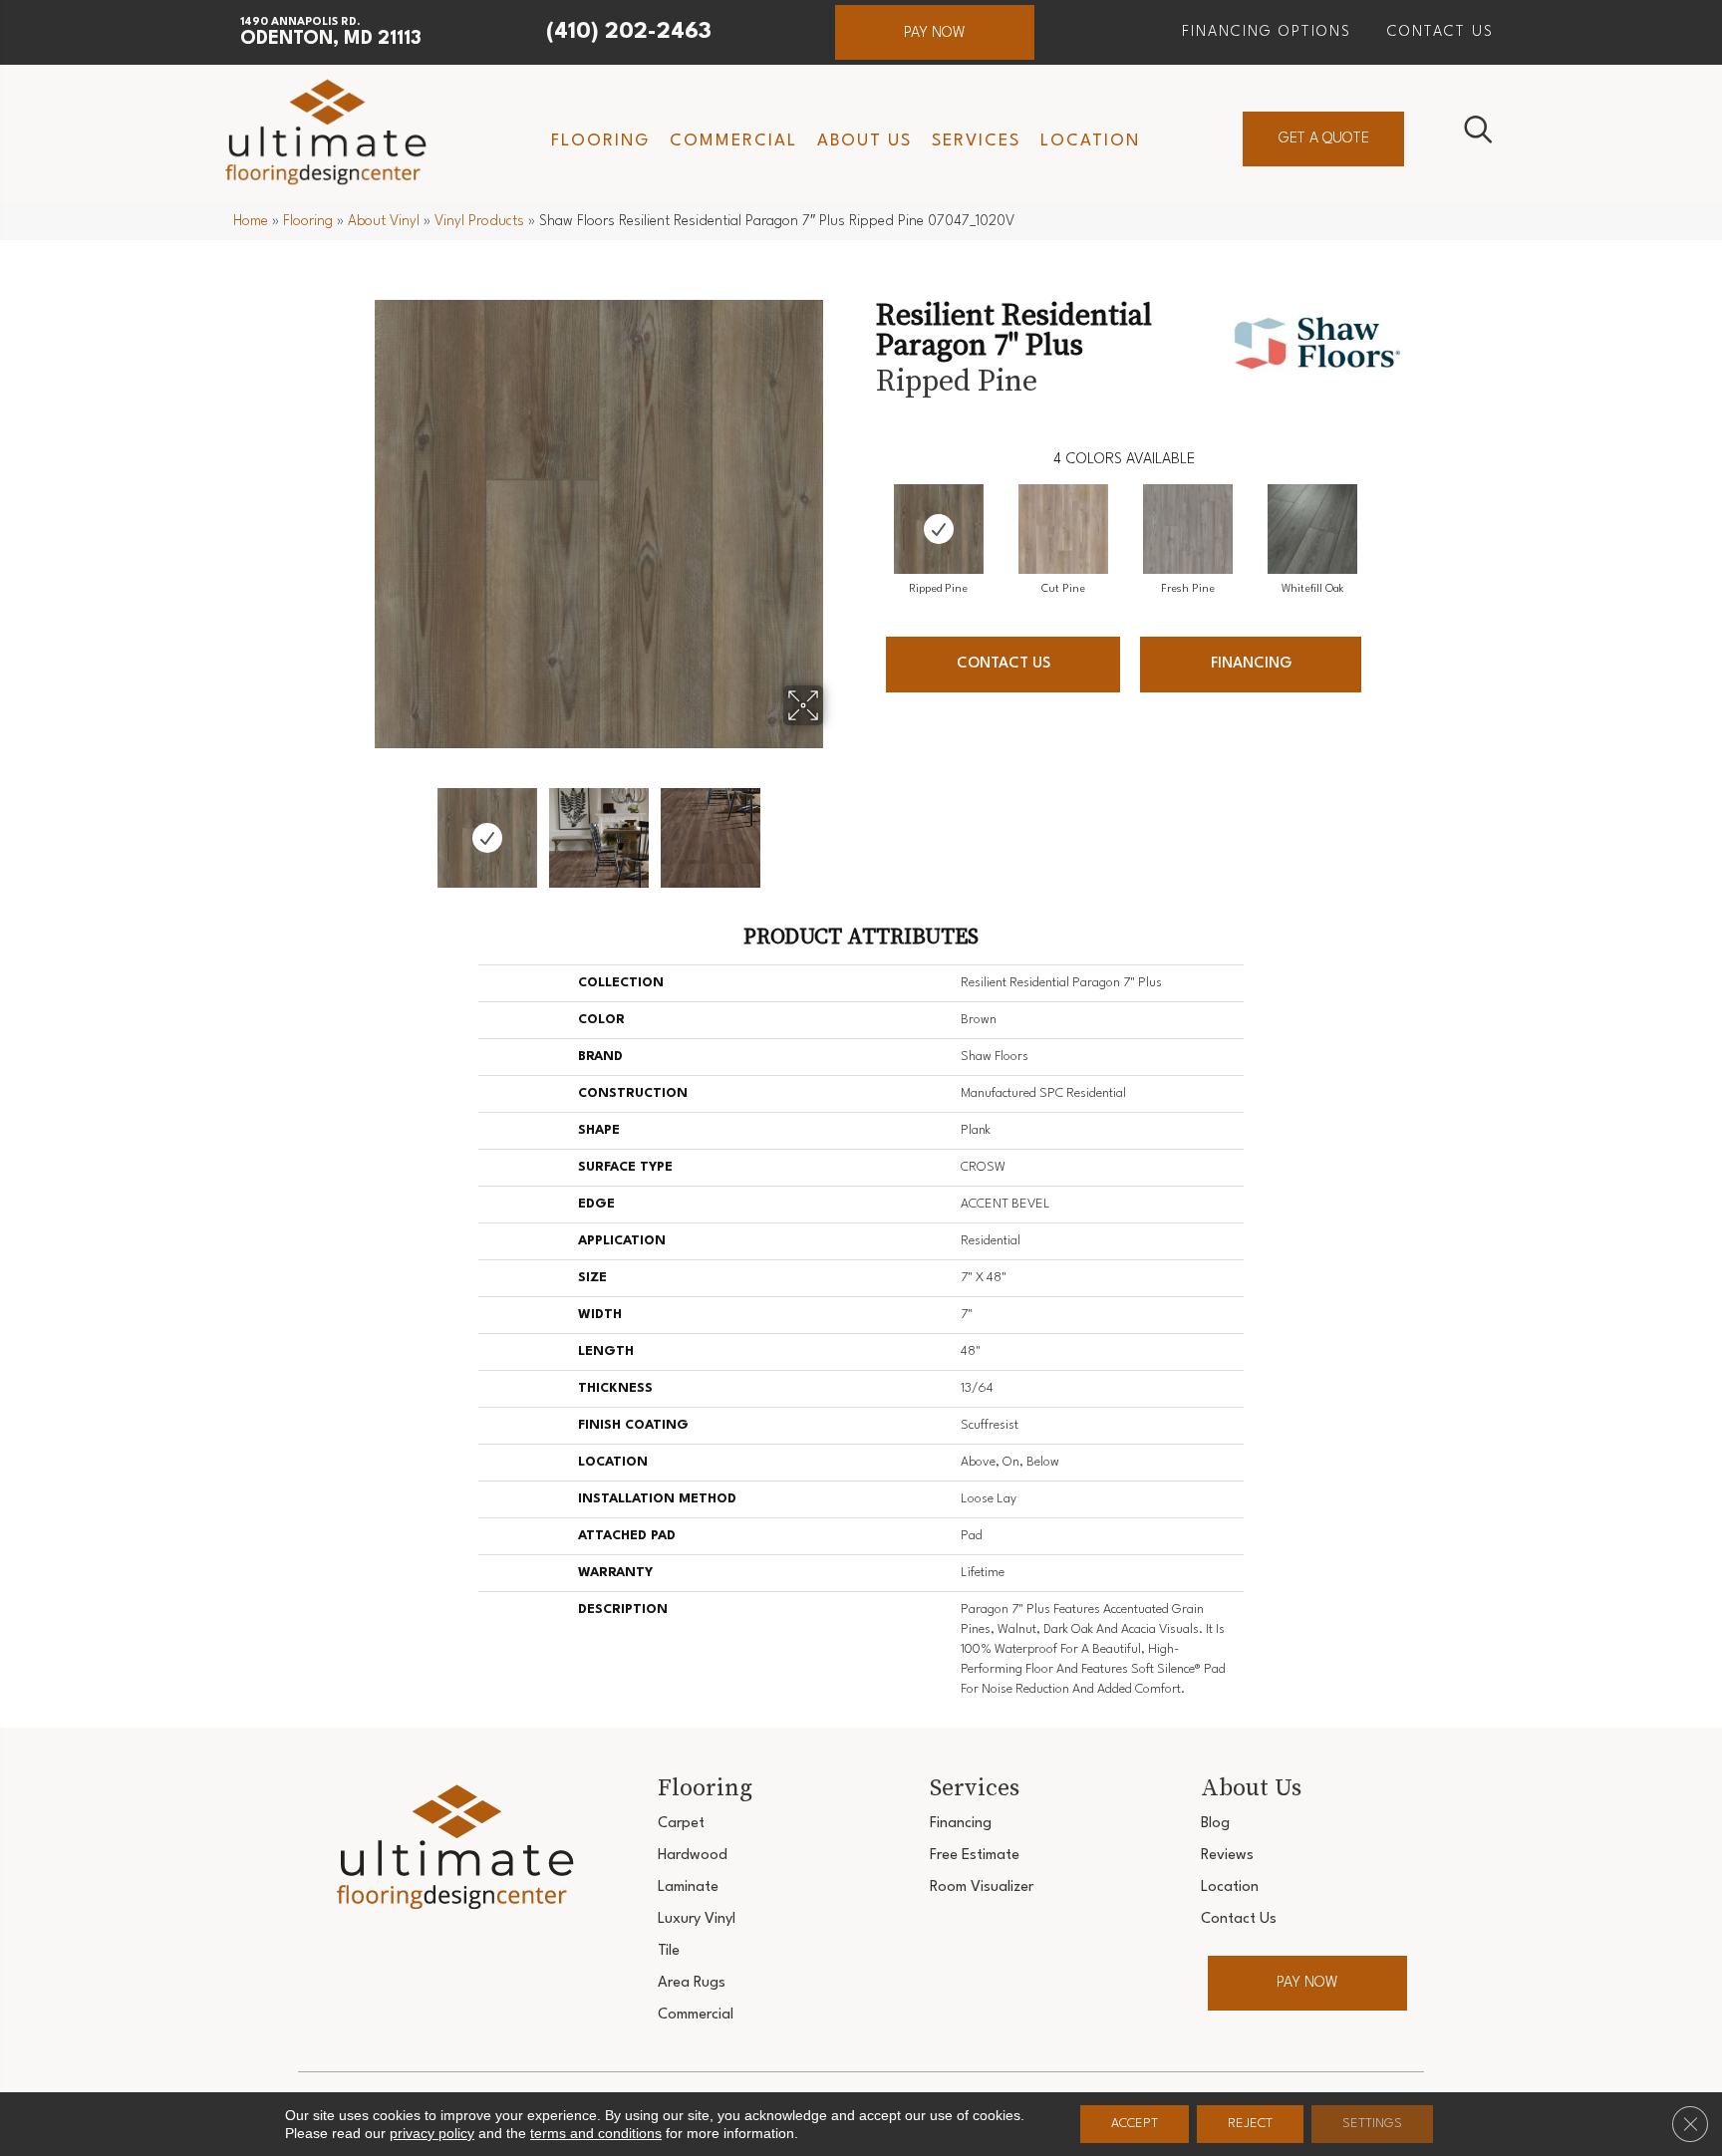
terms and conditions (596, 2133)
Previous (361, 828)
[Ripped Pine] (939, 529)
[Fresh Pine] (1188, 529)
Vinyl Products (479, 221)
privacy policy (432, 2133)
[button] (935, 32)
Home (251, 221)
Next (836, 828)
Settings (1372, 2124)
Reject (1250, 2124)
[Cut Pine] (1063, 529)
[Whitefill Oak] (1312, 529)
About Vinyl (384, 221)
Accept (1135, 2124)
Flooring (308, 221)
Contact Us (1004, 664)
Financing (1251, 664)
